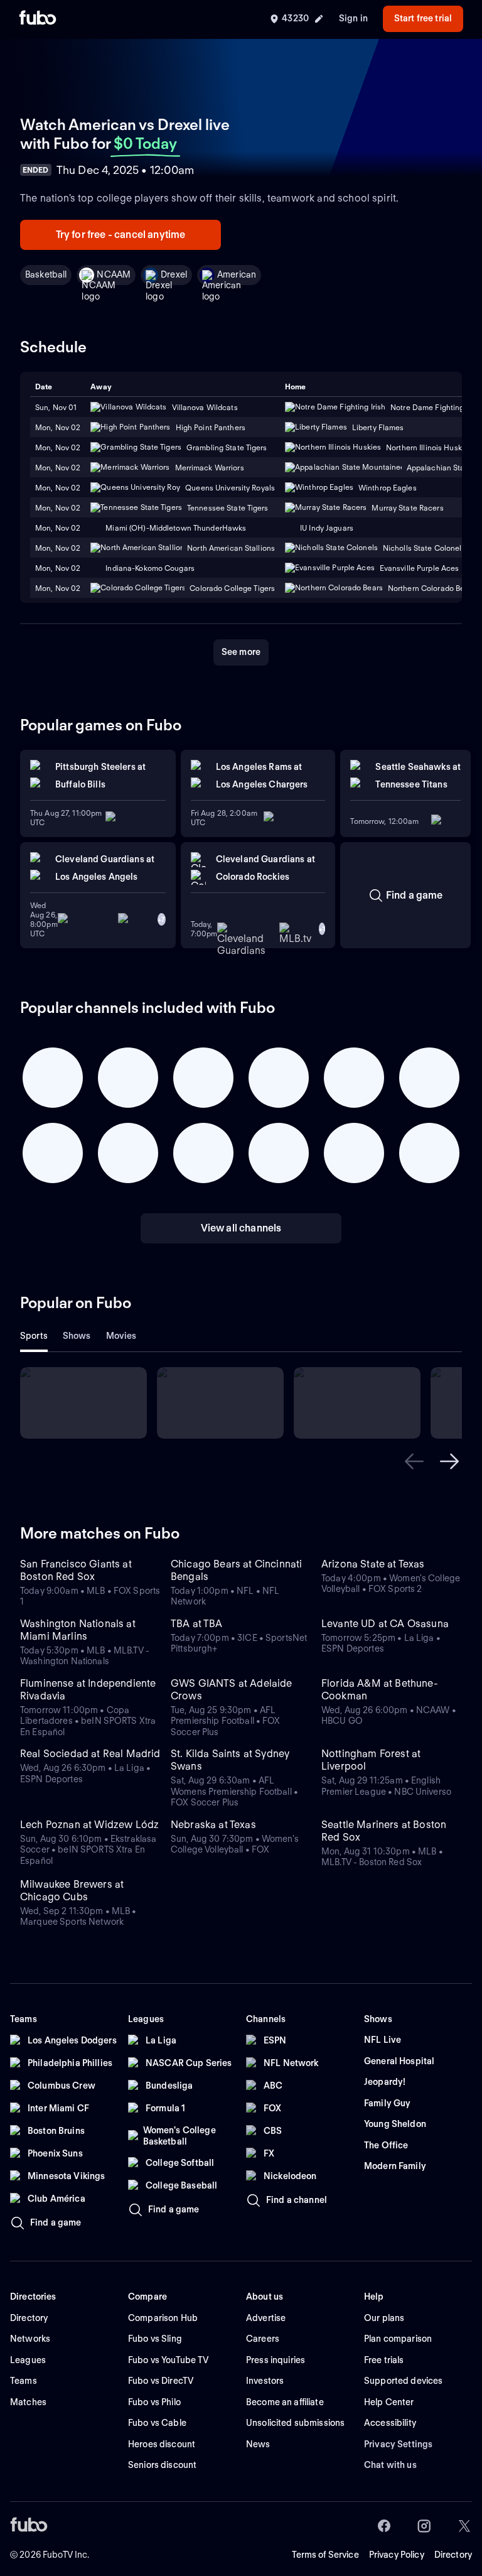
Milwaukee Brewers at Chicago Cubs (72, 1891)
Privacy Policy (397, 2555)
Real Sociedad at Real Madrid (90, 1754)
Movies (121, 1336)
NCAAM (114, 274)
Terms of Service (325, 2555)
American (237, 274)
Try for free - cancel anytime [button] (121, 235)
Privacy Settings (398, 2444)
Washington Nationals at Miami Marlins (78, 1630)
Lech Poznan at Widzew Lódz (89, 1825)
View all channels (241, 1228)
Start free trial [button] (423, 18)
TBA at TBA (197, 1624)
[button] (414, 1461)
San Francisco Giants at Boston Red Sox (76, 1570)
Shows (77, 1336)
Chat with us (390, 2465)
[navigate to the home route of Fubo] (38, 19)
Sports (34, 1336)
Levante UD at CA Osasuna (385, 1624)
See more (241, 652)
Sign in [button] (353, 18)
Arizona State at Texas (373, 1564)
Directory (453, 2555)
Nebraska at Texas (213, 1825)
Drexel (174, 274)
